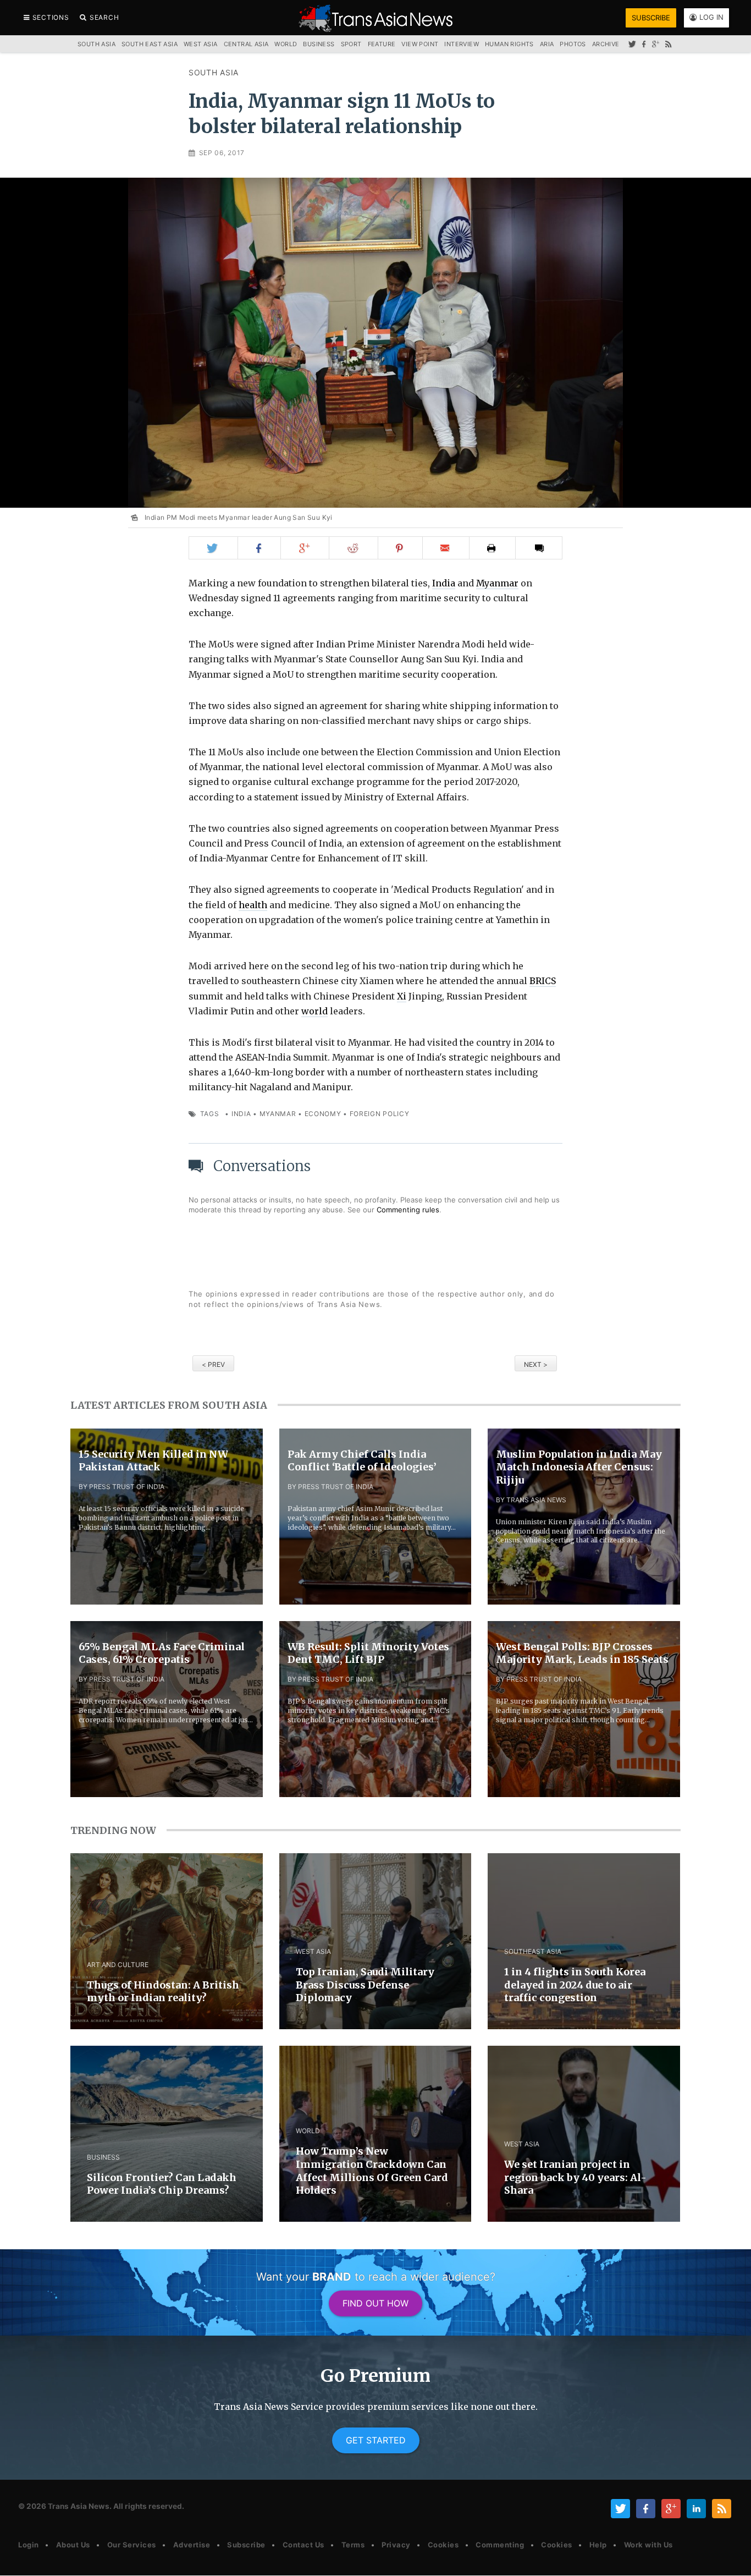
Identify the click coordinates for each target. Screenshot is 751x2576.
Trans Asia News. (80, 2506)
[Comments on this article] (539, 548)
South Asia (214, 72)
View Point (420, 44)
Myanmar (497, 583)
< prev (213, 1364)
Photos (573, 44)
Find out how (375, 2303)
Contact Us (303, 2545)
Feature (382, 44)
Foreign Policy (380, 1114)
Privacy (396, 2545)
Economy (323, 1114)
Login (29, 2545)
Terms (353, 2545)
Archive (606, 44)
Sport (351, 44)
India (444, 583)
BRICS (543, 981)
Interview (462, 44)
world (314, 1011)
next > (536, 1364)
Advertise (192, 2545)
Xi (402, 996)
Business (319, 44)
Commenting (500, 2545)
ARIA (547, 44)
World (286, 44)
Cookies (443, 2545)
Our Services (132, 2545)
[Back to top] (732, 2558)
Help (598, 2545)
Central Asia (246, 44)
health (253, 905)
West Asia (201, 44)
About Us (73, 2545)
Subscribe (246, 2545)
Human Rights (509, 44)
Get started (376, 2440)
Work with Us (648, 2545)
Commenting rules (408, 1210)
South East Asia (150, 44)
